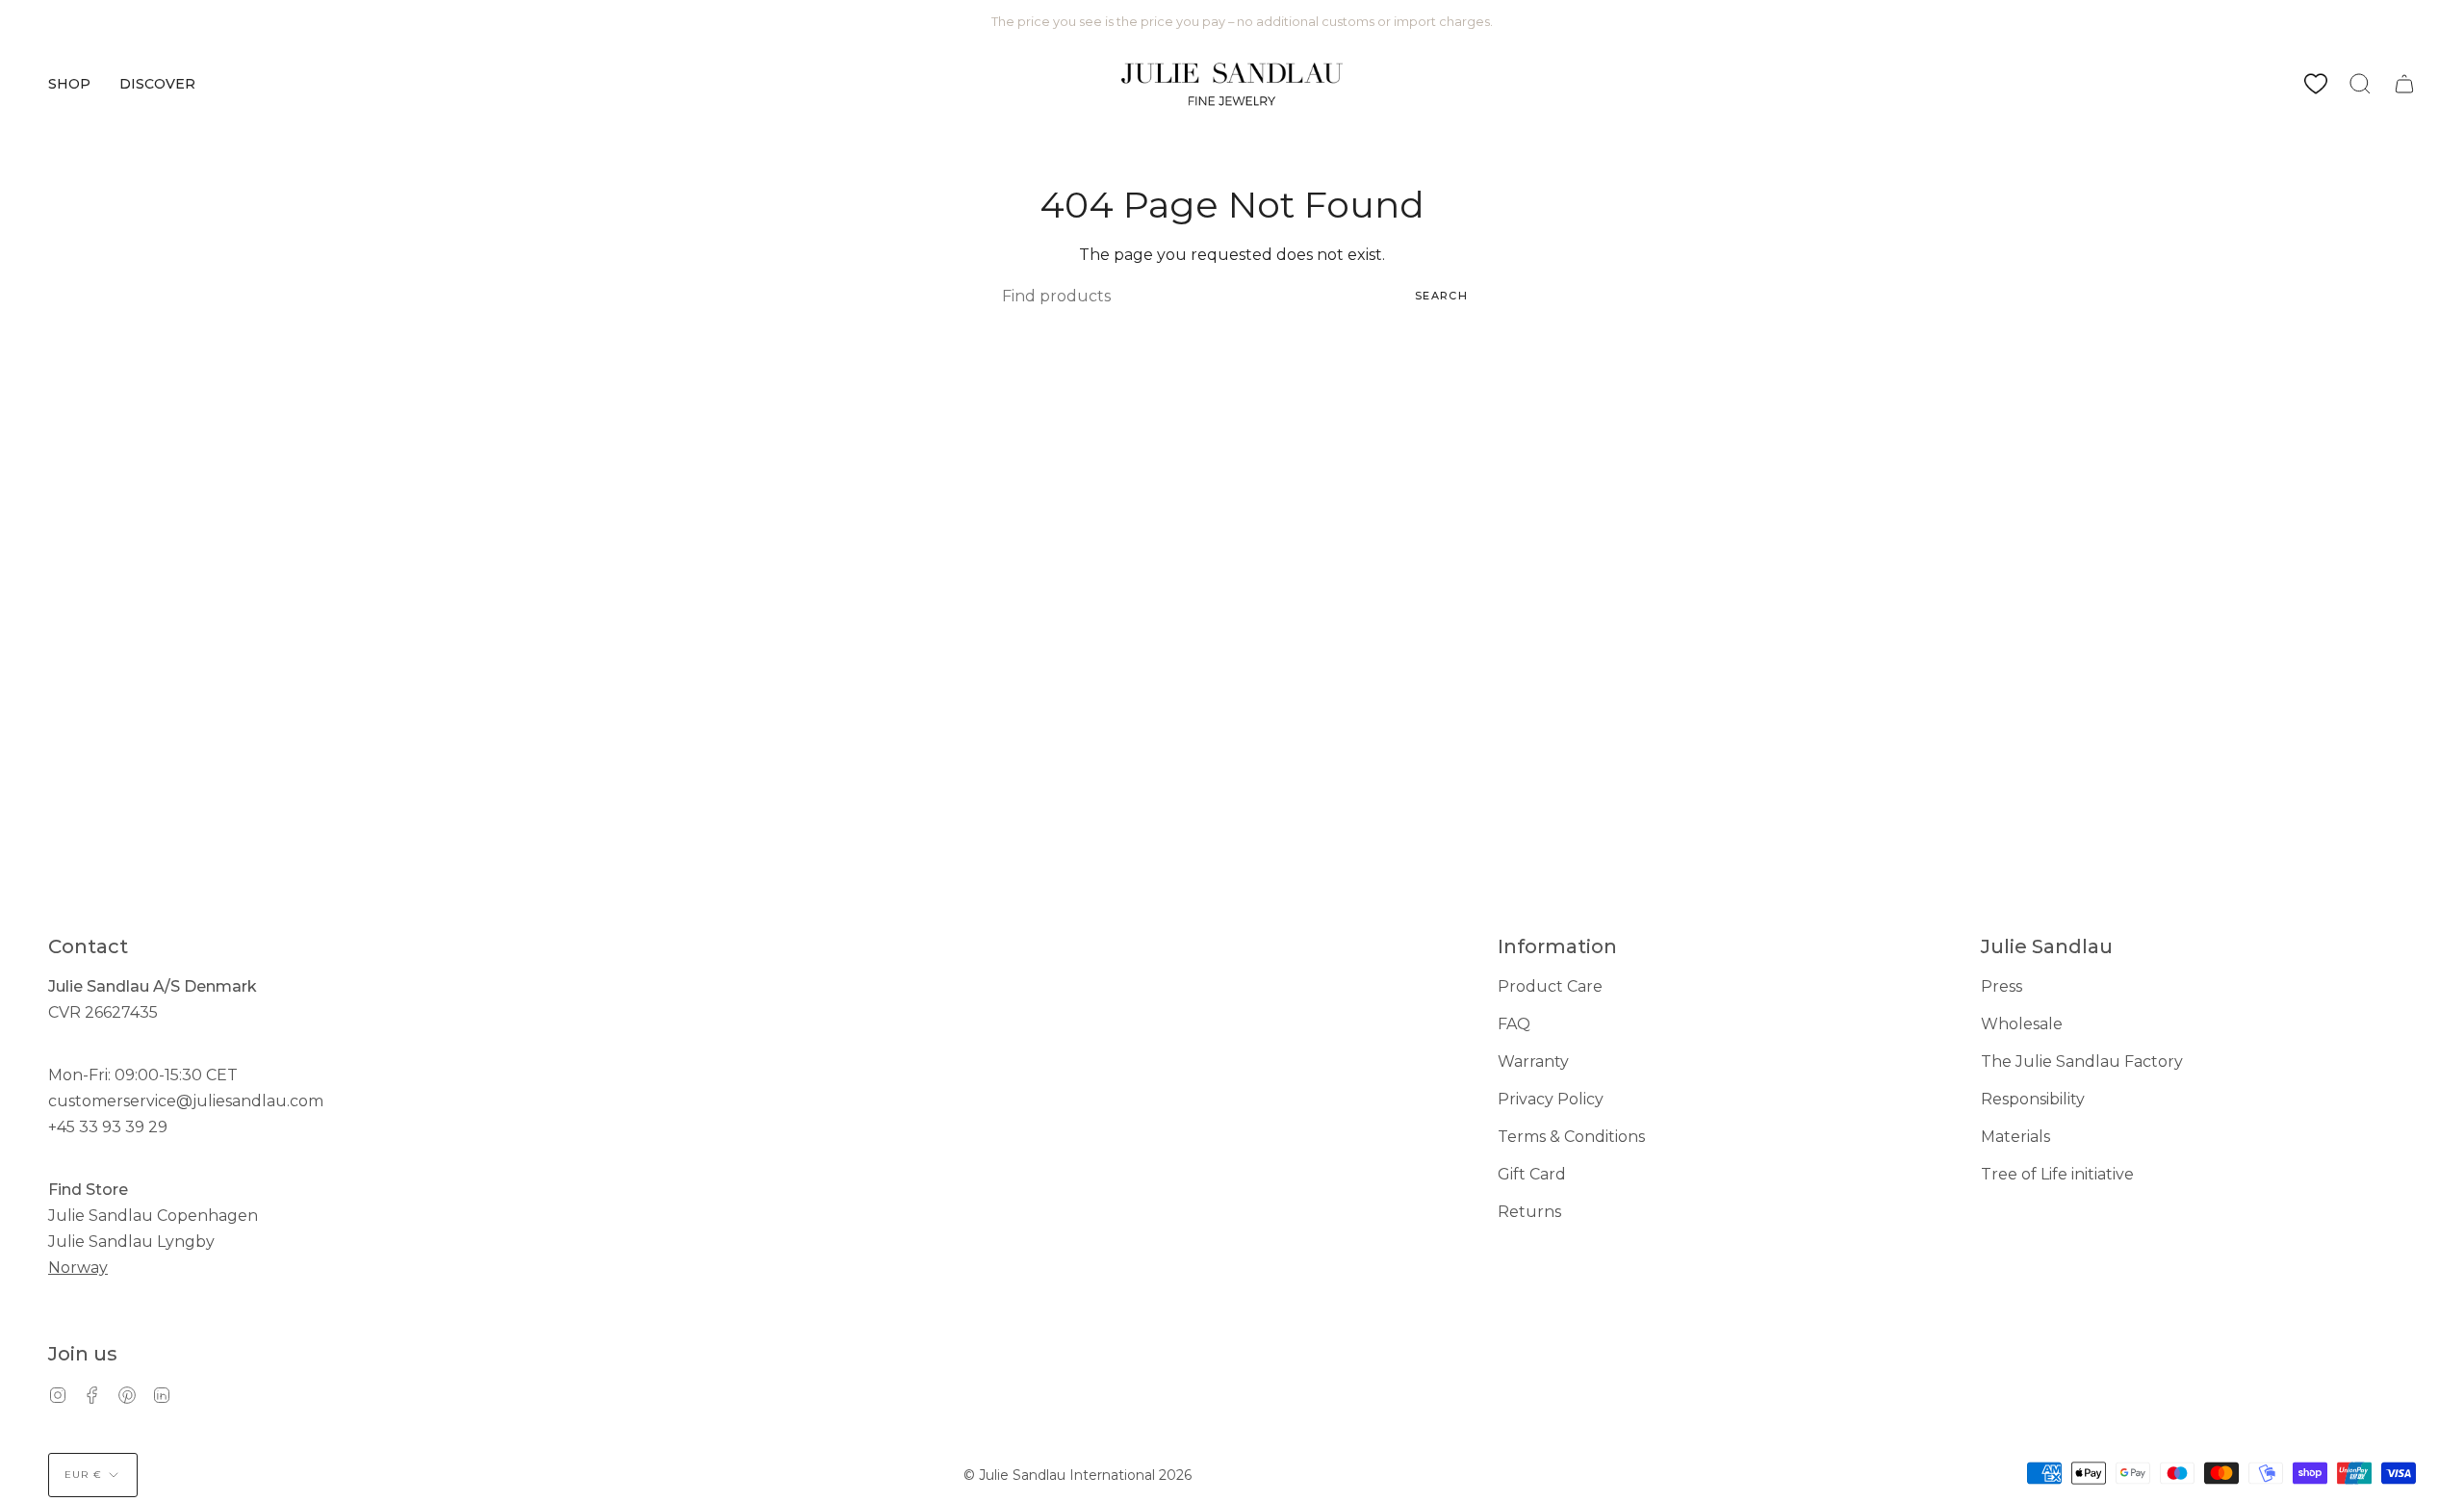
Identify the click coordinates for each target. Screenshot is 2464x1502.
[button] (69, 84)
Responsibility (2033, 1099)
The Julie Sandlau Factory (2082, 1062)
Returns (1529, 1212)
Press (2002, 986)
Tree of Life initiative (2057, 1174)
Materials (2015, 1137)
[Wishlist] (2316, 84)
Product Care (1550, 986)
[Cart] (2404, 84)
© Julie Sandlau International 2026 (1078, 1475)
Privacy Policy (1551, 1099)
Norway (78, 1268)
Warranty (1533, 1062)
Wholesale (2022, 1024)
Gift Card (1532, 1174)
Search (1441, 296)
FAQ (1514, 1024)
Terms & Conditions (1571, 1137)
